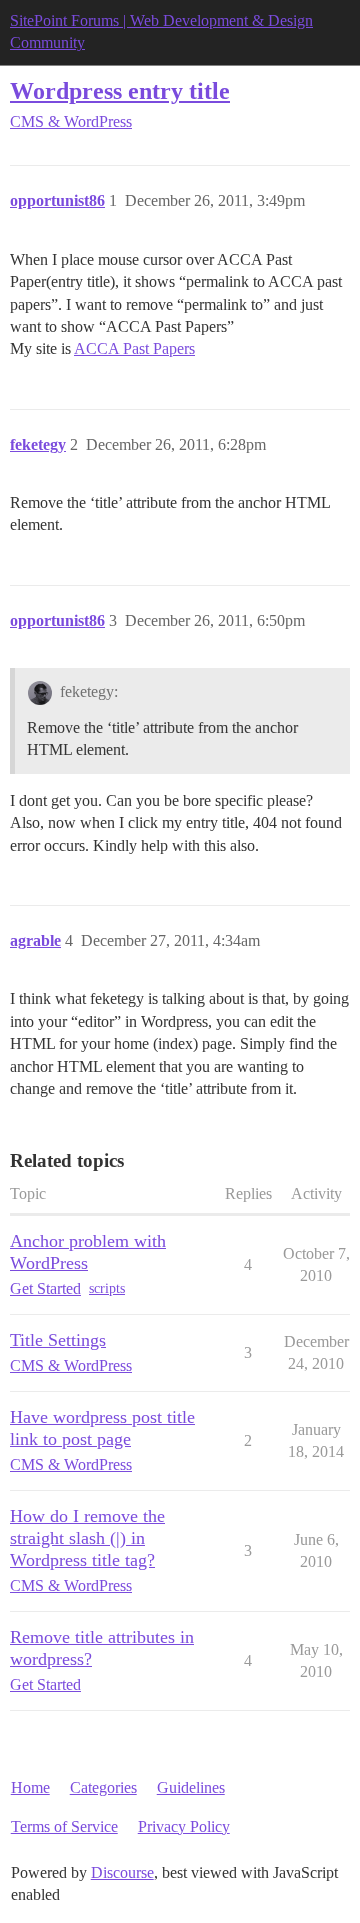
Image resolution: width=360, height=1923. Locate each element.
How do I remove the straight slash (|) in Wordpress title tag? (87, 1538)
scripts (107, 1288)
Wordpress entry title (120, 90)
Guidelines (191, 1787)
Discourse (122, 1872)
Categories (103, 1787)
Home (30, 1787)
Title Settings (58, 1340)
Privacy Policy (184, 1826)
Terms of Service (64, 1826)
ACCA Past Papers (134, 348)
